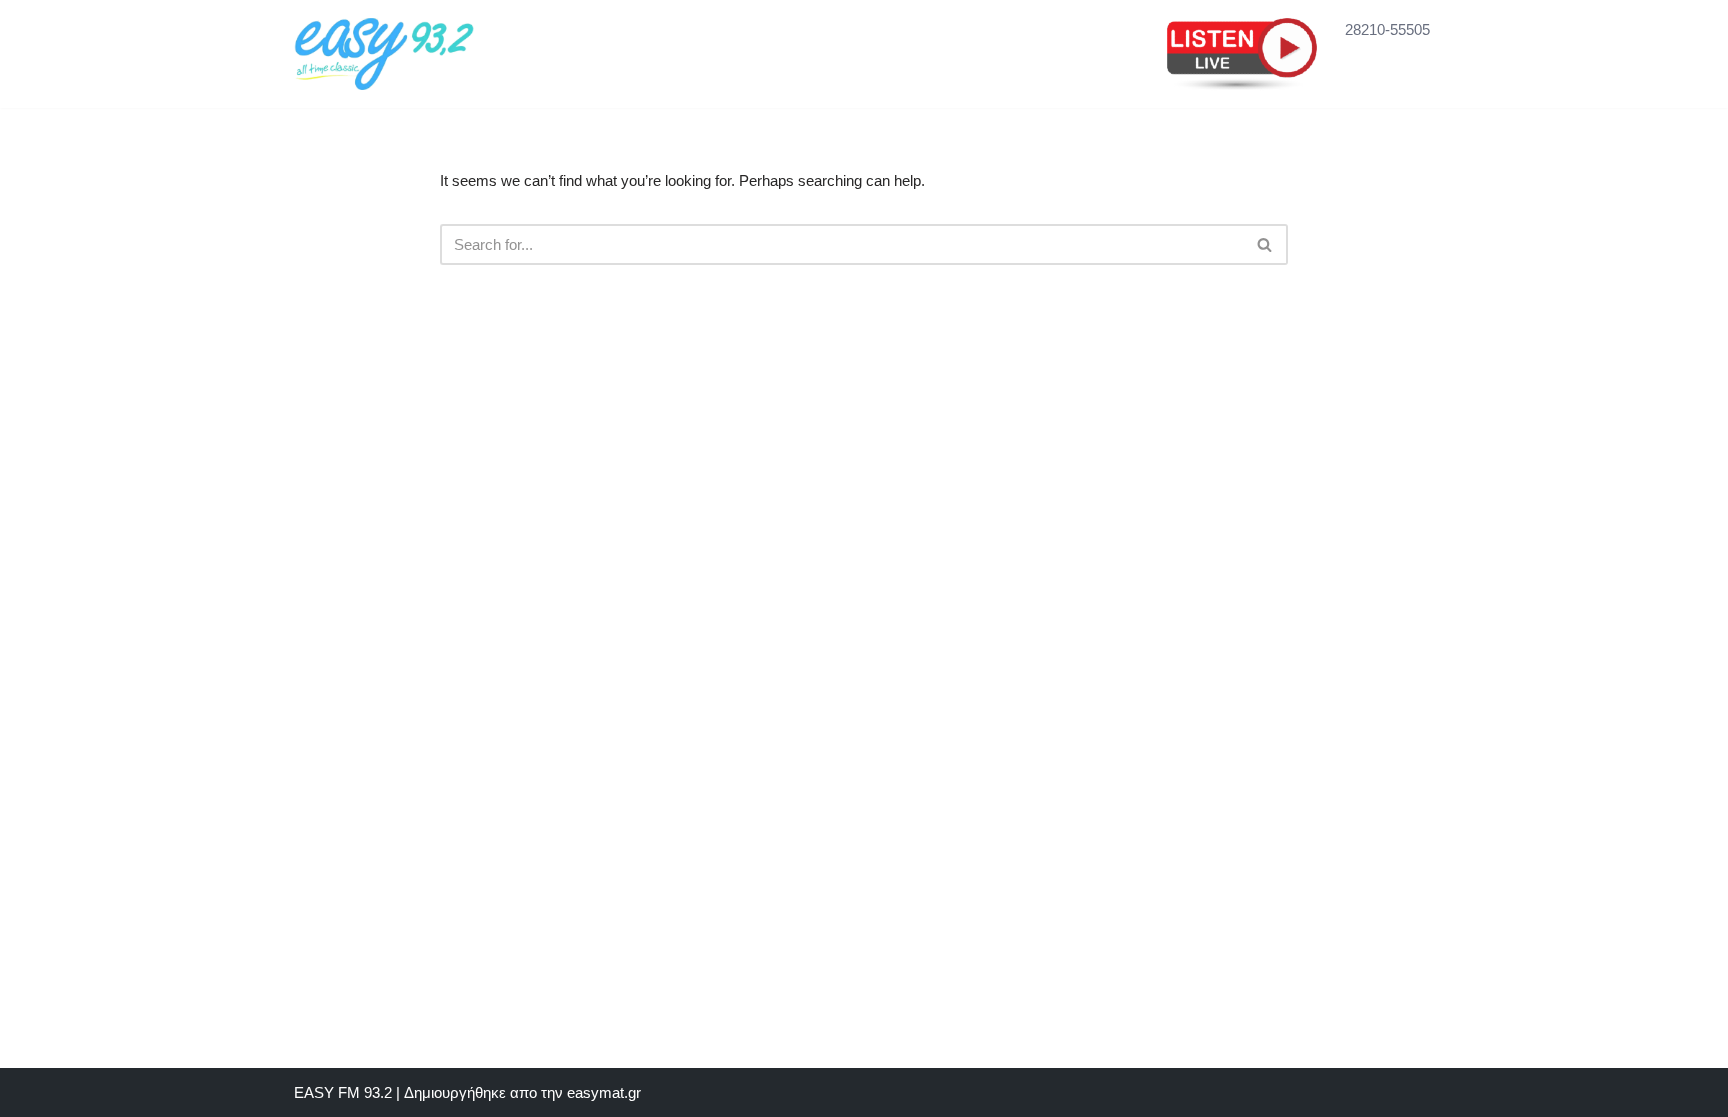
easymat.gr (604, 1092)
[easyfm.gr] (384, 54)
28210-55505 (1387, 29)
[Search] (1265, 244)
